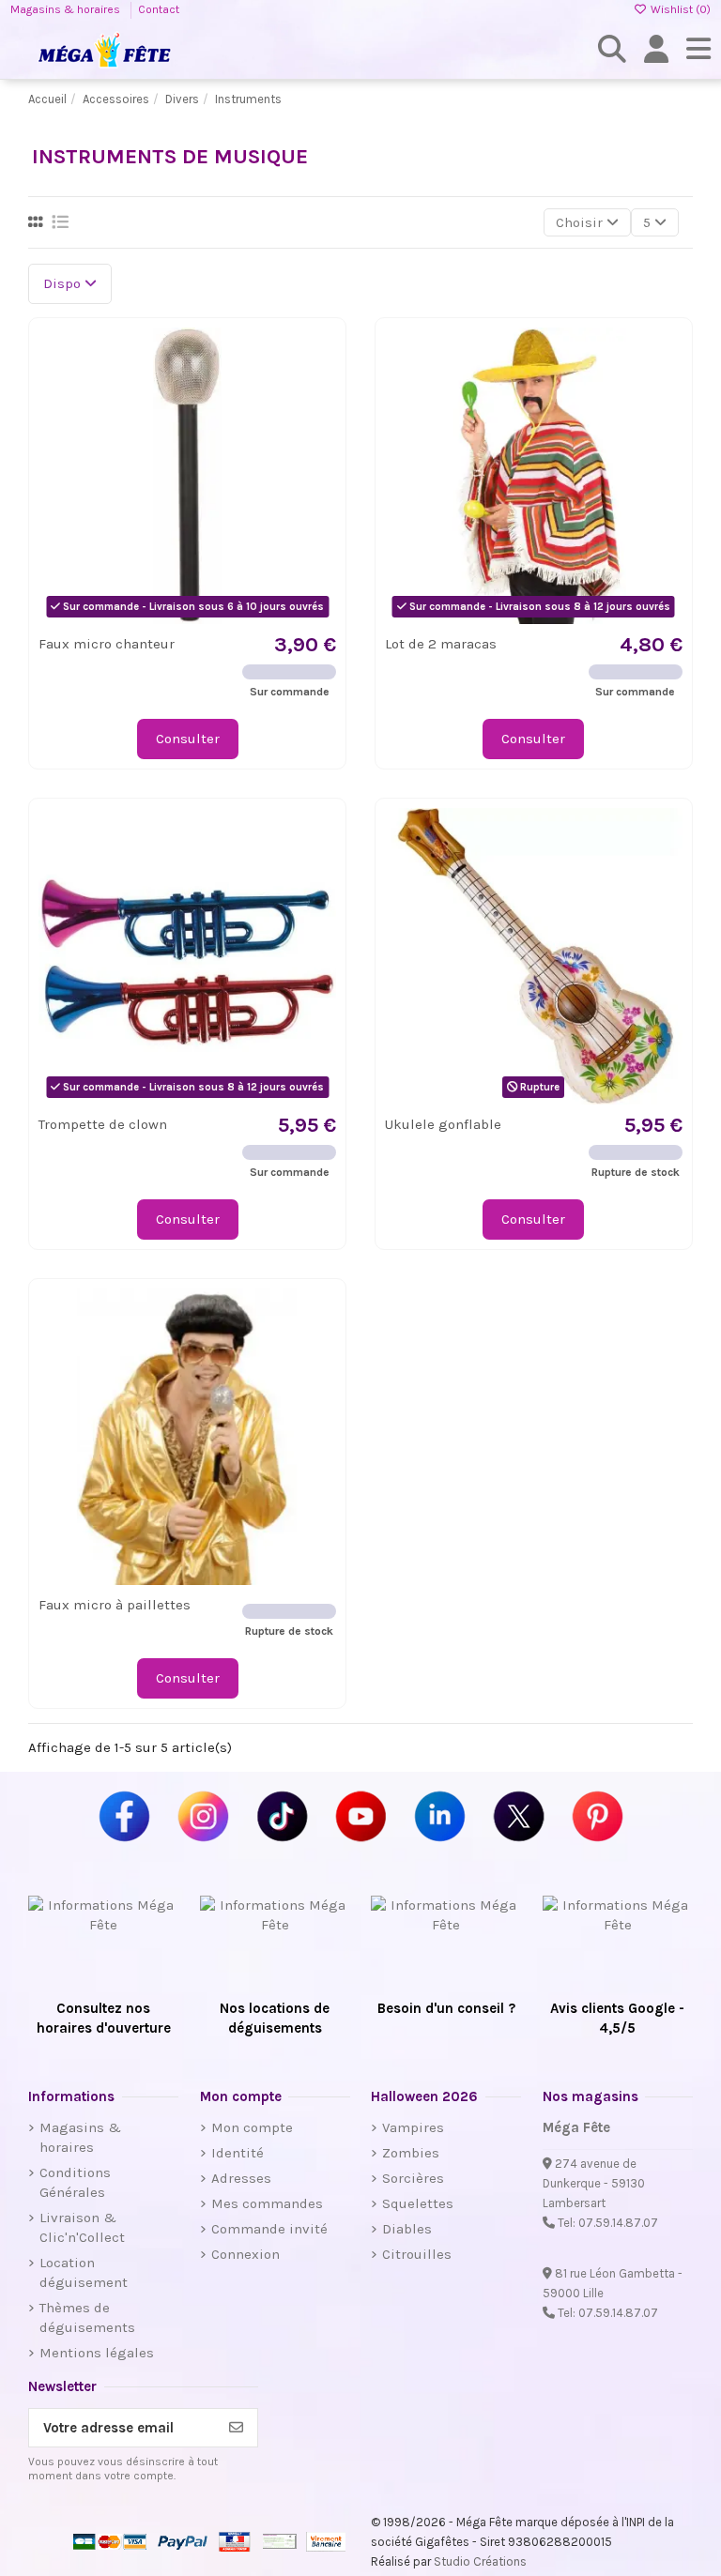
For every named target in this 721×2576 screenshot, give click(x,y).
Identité (238, 2153)
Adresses (241, 2178)
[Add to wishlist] (321, 356)
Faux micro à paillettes (115, 1605)
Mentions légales (97, 2353)
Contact (159, 9)
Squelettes (418, 2203)
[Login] (657, 49)
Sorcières (413, 2178)
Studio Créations (480, 2561)
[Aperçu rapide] (321, 390)
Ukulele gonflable (443, 1124)
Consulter (188, 739)
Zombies (411, 2153)
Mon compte (252, 2127)
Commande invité (269, 2229)
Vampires (413, 2127)
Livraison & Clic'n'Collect (82, 2227)
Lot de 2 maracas (441, 644)
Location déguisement (84, 2272)
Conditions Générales (75, 2182)
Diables (407, 2229)
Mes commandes (267, 2203)
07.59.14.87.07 (618, 2223)
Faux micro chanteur (107, 644)
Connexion (245, 2254)
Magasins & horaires (67, 9)
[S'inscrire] (236, 2428)
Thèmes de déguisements (87, 2317)
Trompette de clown (103, 1124)
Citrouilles (417, 2254)
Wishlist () (679, 9)
